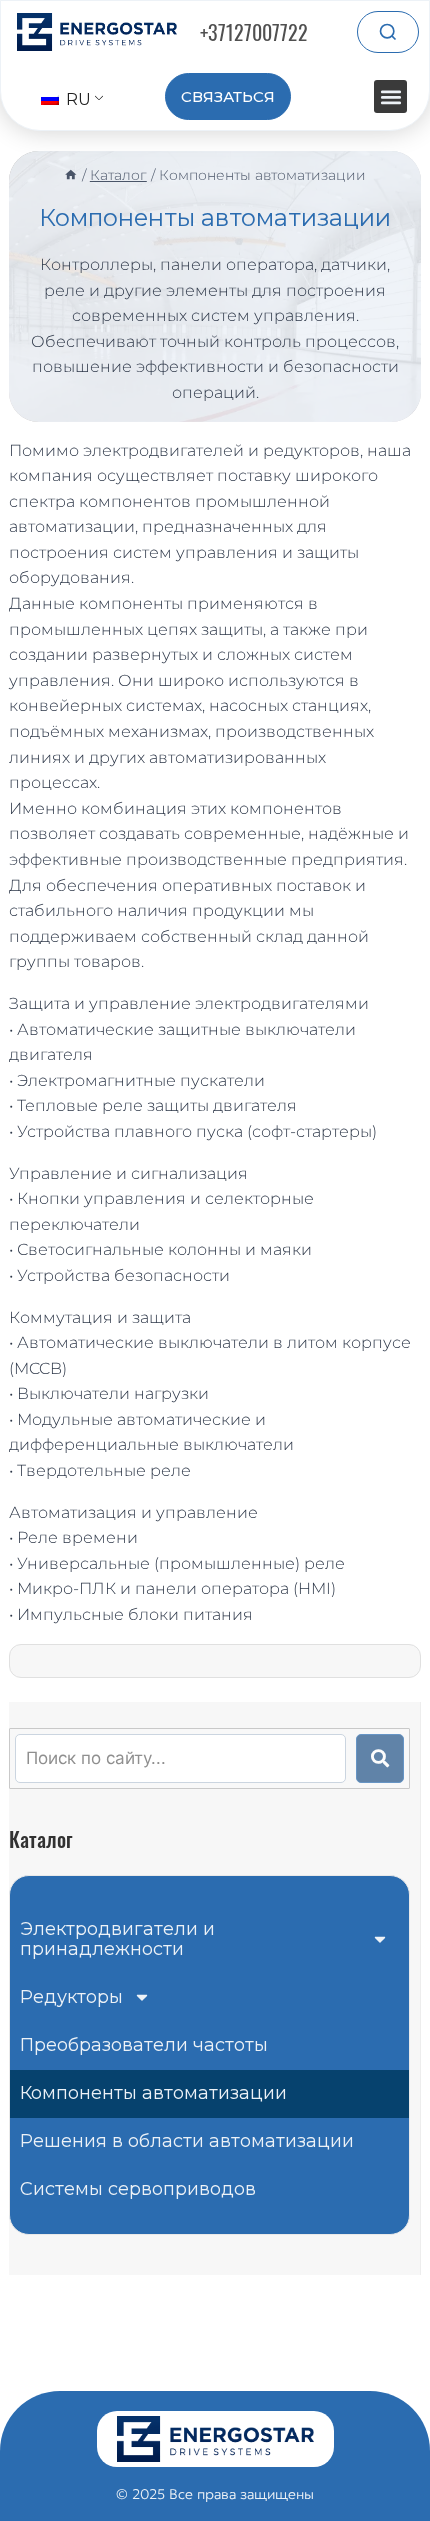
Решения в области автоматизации (187, 2141)
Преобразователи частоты (144, 2045)
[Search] (388, 32)
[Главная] (71, 175)
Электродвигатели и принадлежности (117, 1939)
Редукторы (71, 1997)
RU (76, 99)
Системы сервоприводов (138, 2189)
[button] (390, 96)
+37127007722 (254, 32)
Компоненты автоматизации (153, 2093)
